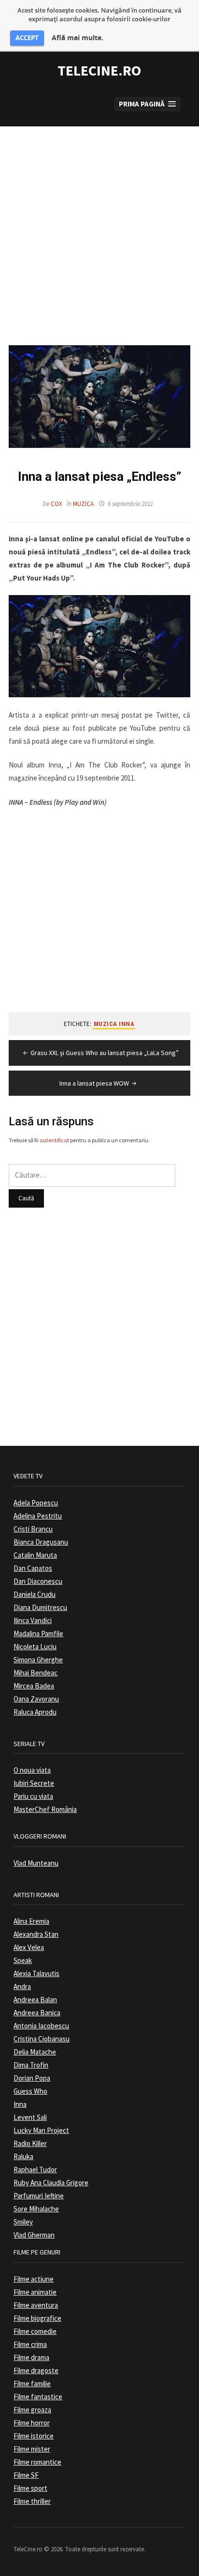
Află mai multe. (78, 38)
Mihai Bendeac (36, 1673)
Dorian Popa (32, 2078)
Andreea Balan (35, 2000)
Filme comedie (35, 2331)
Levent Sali (30, 2117)
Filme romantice (37, 2462)
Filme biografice (37, 2318)
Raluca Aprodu (35, 1712)
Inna (20, 2104)
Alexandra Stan (36, 1934)
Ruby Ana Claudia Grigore (51, 2183)
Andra (22, 1986)
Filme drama (31, 2357)
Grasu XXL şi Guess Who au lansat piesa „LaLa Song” (105, 1053)
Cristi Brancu (33, 1529)
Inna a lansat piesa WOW (94, 1083)
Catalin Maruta (35, 1555)
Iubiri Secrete (34, 1783)
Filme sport (30, 2488)
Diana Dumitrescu (40, 1607)
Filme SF (26, 2475)
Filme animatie (35, 2292)
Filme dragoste (36, 2370)
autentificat (54, 1140)
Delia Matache (35, 2052)
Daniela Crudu (35, 1594)
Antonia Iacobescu (41, 2026)
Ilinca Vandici (33, 1620)
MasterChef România (45, 1809)
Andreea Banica (37, 2013)
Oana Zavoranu (36, 1699)
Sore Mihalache (36, 2209)
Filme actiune (34, 2279)
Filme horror (32, 2423)
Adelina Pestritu (38, 1516)
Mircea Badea (34, 1686)
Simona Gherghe (38, 1660)
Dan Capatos (33, 1568)
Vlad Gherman (34, 2235)
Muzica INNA (114, 1024)
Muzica (83, 504)
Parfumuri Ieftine (39, 2196)
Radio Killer (30, 2143)
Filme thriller (32, 2501)
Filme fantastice (38, 2397)
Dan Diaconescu (38, 1581)
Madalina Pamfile (38, 1633)
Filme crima (30, 2344)
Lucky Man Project (41, 2130)
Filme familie (32, 2384)
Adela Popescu (36, 1503)
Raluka (23, 2156)
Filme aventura (36, 2305)
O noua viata (32, 1770)
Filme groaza (32, 2410)
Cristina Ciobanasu (42, 2039)
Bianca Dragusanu (41, 1542)
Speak (23, 1960)
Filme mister (32, 2449)
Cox (57, 504)
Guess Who (30, 2091)
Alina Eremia (31, 1921)
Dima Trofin (31, 2065)
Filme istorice (34, 2436)
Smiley (23, 2222)
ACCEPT (27, 38)
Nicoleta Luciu (35, 1647)
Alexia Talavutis (36, 1973)
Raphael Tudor (35, 2170)
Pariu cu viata (33, 1796)
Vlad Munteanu (36, 1863)
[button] (148, 104)
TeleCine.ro (99, 70)
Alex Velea (29, 1947)
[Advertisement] (99, 226)
